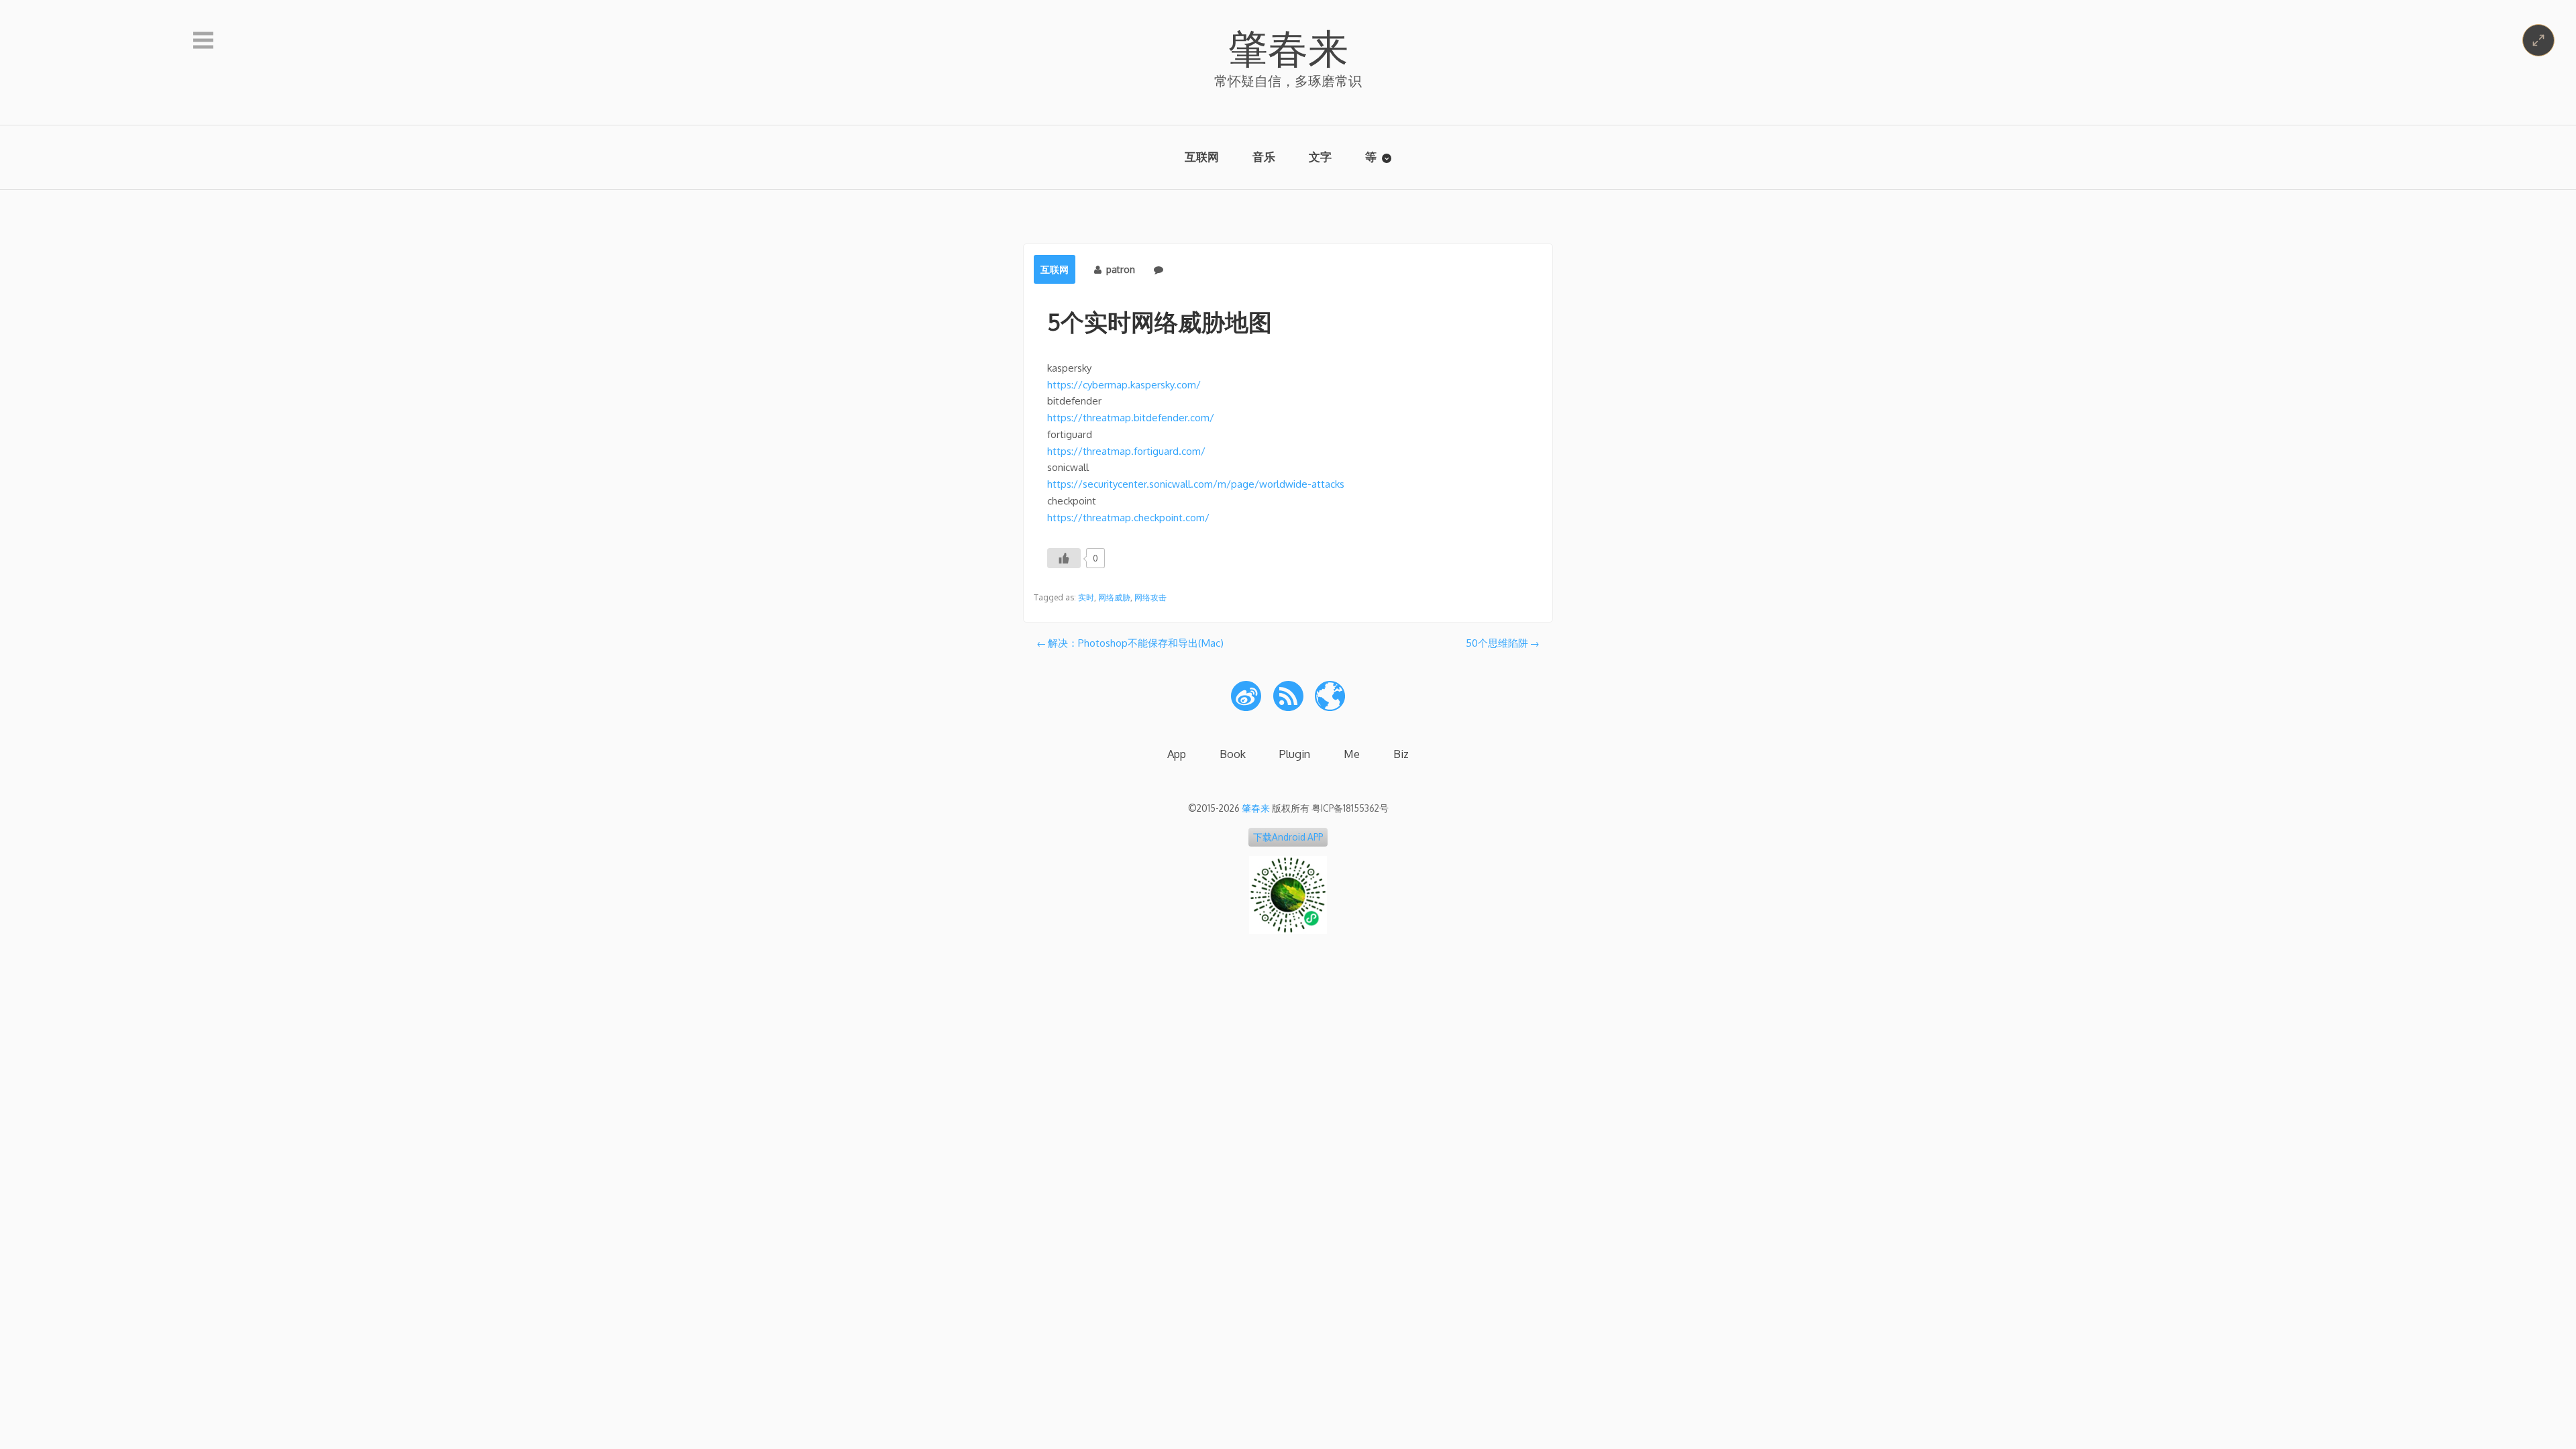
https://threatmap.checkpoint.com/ (1128, 518)
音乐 (1264, 157)
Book (1233, 754)
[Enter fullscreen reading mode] (2538, 40)
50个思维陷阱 (1497, 643)
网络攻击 (1150, 597)
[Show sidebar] (203, 41)
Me (1352, 754)
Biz (1401, 754)
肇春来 (1288, 47)
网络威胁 (1114, 597)
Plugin (1295, 754)
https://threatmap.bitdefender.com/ (1131, 418)
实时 (1086, 597)
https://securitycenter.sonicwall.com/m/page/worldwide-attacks (1196, 484)
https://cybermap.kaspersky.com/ (1124, 385)
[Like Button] (1064, 558)
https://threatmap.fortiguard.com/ (1126, 451)
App (1177, 754)
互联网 (1202, 157)
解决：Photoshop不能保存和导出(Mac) (1136, 643)
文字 (1320, 157)
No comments (1198, 269)
